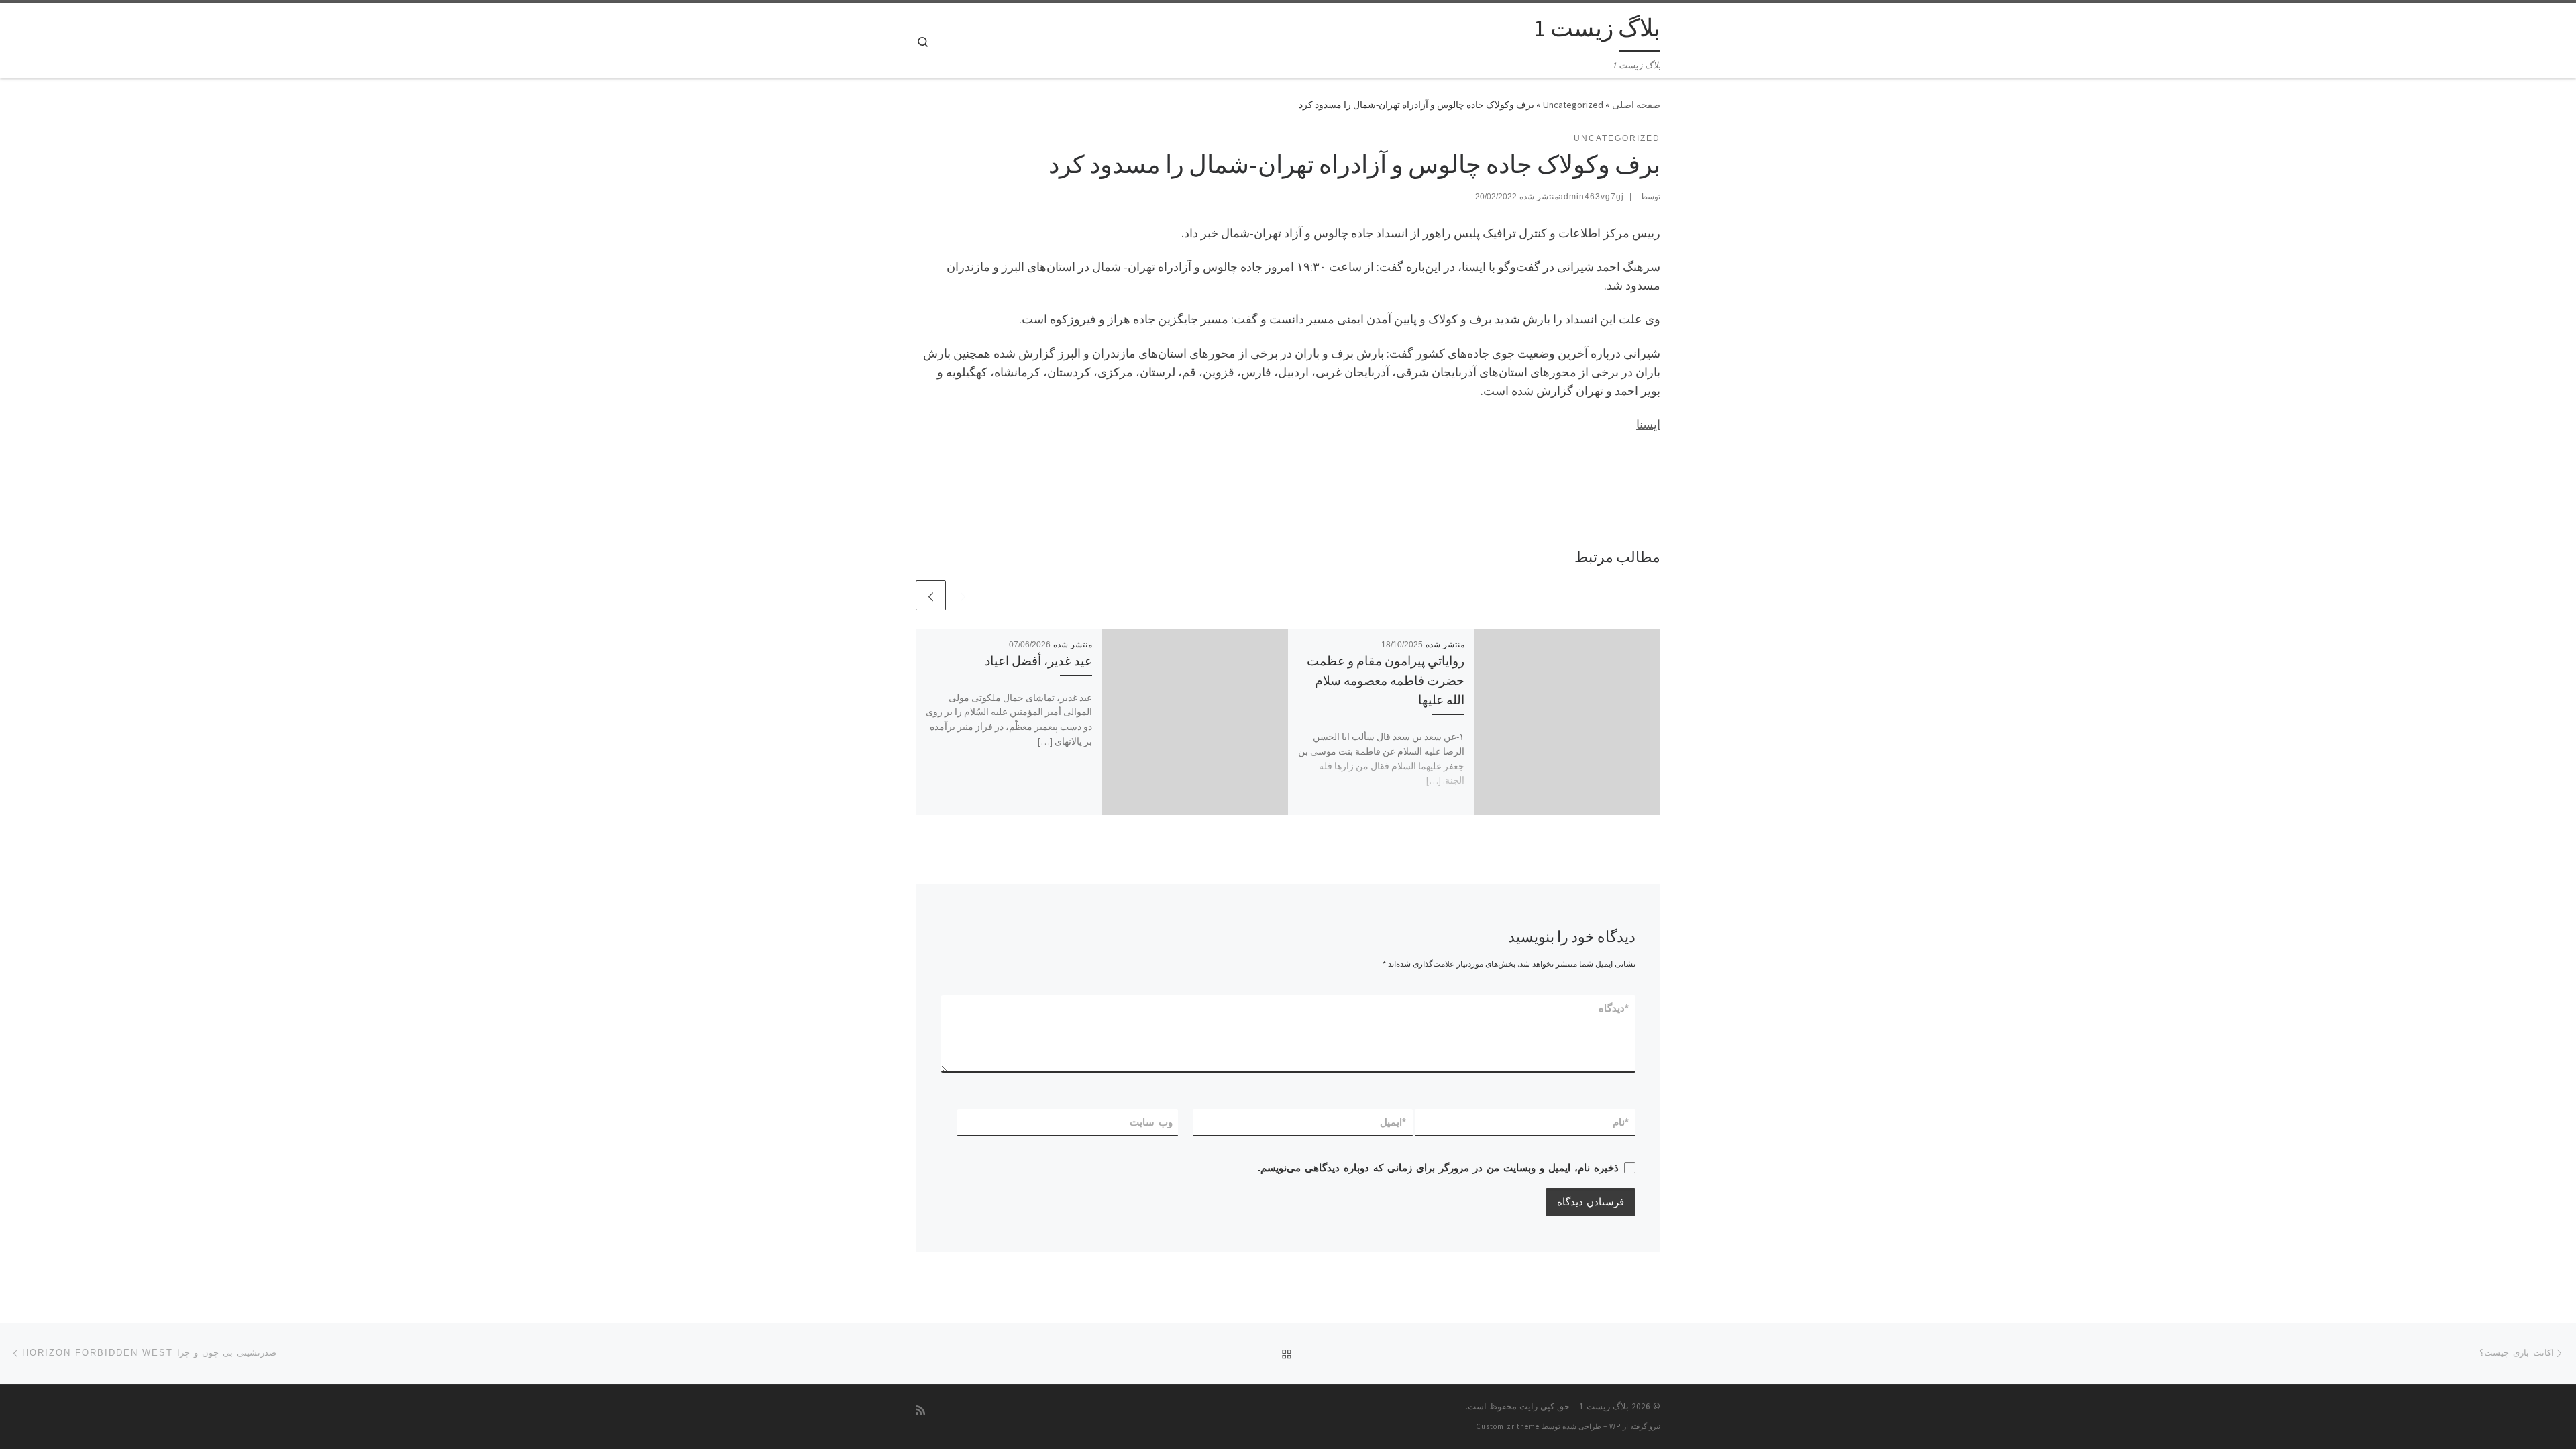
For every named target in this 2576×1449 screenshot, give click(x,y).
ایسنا (1648, 424)
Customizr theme (1508, 1426)
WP (1615, 1426)
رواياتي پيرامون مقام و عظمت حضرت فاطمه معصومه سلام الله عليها (1386, 680)
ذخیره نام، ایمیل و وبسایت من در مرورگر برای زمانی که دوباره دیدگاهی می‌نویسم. (1438, 1168)
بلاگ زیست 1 (1604, 1406)
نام (1621, 1122)
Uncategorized (1573, 105)
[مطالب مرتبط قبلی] (963, 595)
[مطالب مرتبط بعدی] (931, 595)
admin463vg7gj (1591, 197)
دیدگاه (1614, 1008)
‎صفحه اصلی (1636, 105)
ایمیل (1394, 1122)
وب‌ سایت (1151, 1122)
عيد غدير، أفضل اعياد (1038, 661)
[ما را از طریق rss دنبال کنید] (920, 1410)
